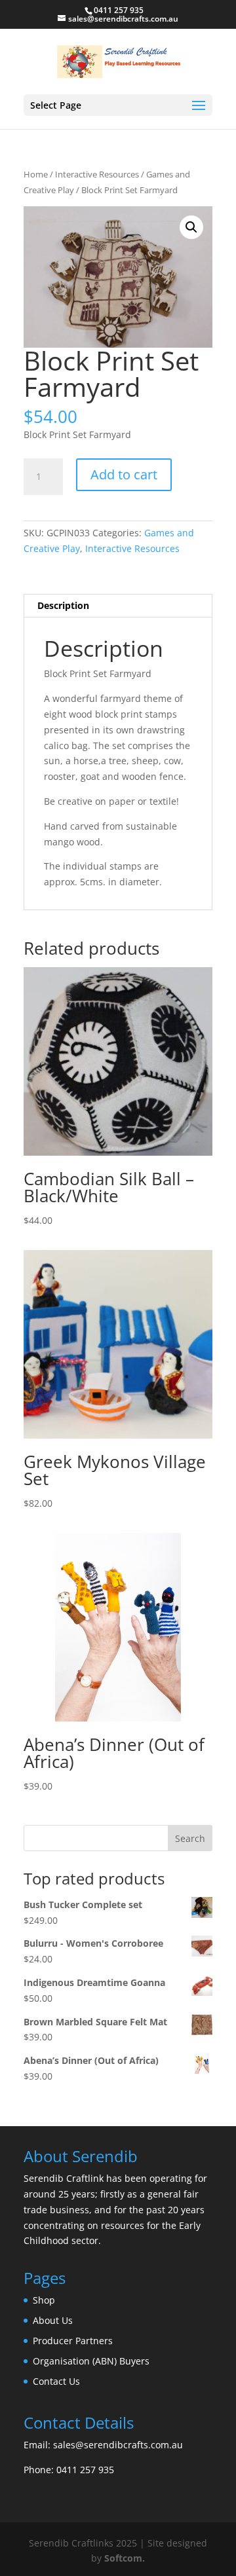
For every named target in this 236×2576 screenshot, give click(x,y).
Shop (44, 2300)
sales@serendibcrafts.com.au (118, 2445)
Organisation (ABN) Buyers (91, 2361)
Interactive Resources (97, 174)
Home (36, 174)
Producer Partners (73, 2341)
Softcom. (125, 2558)
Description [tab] (63, 605)
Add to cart (124, 474)
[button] (191, 227)
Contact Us (56, 2381)
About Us (53, 2320)
